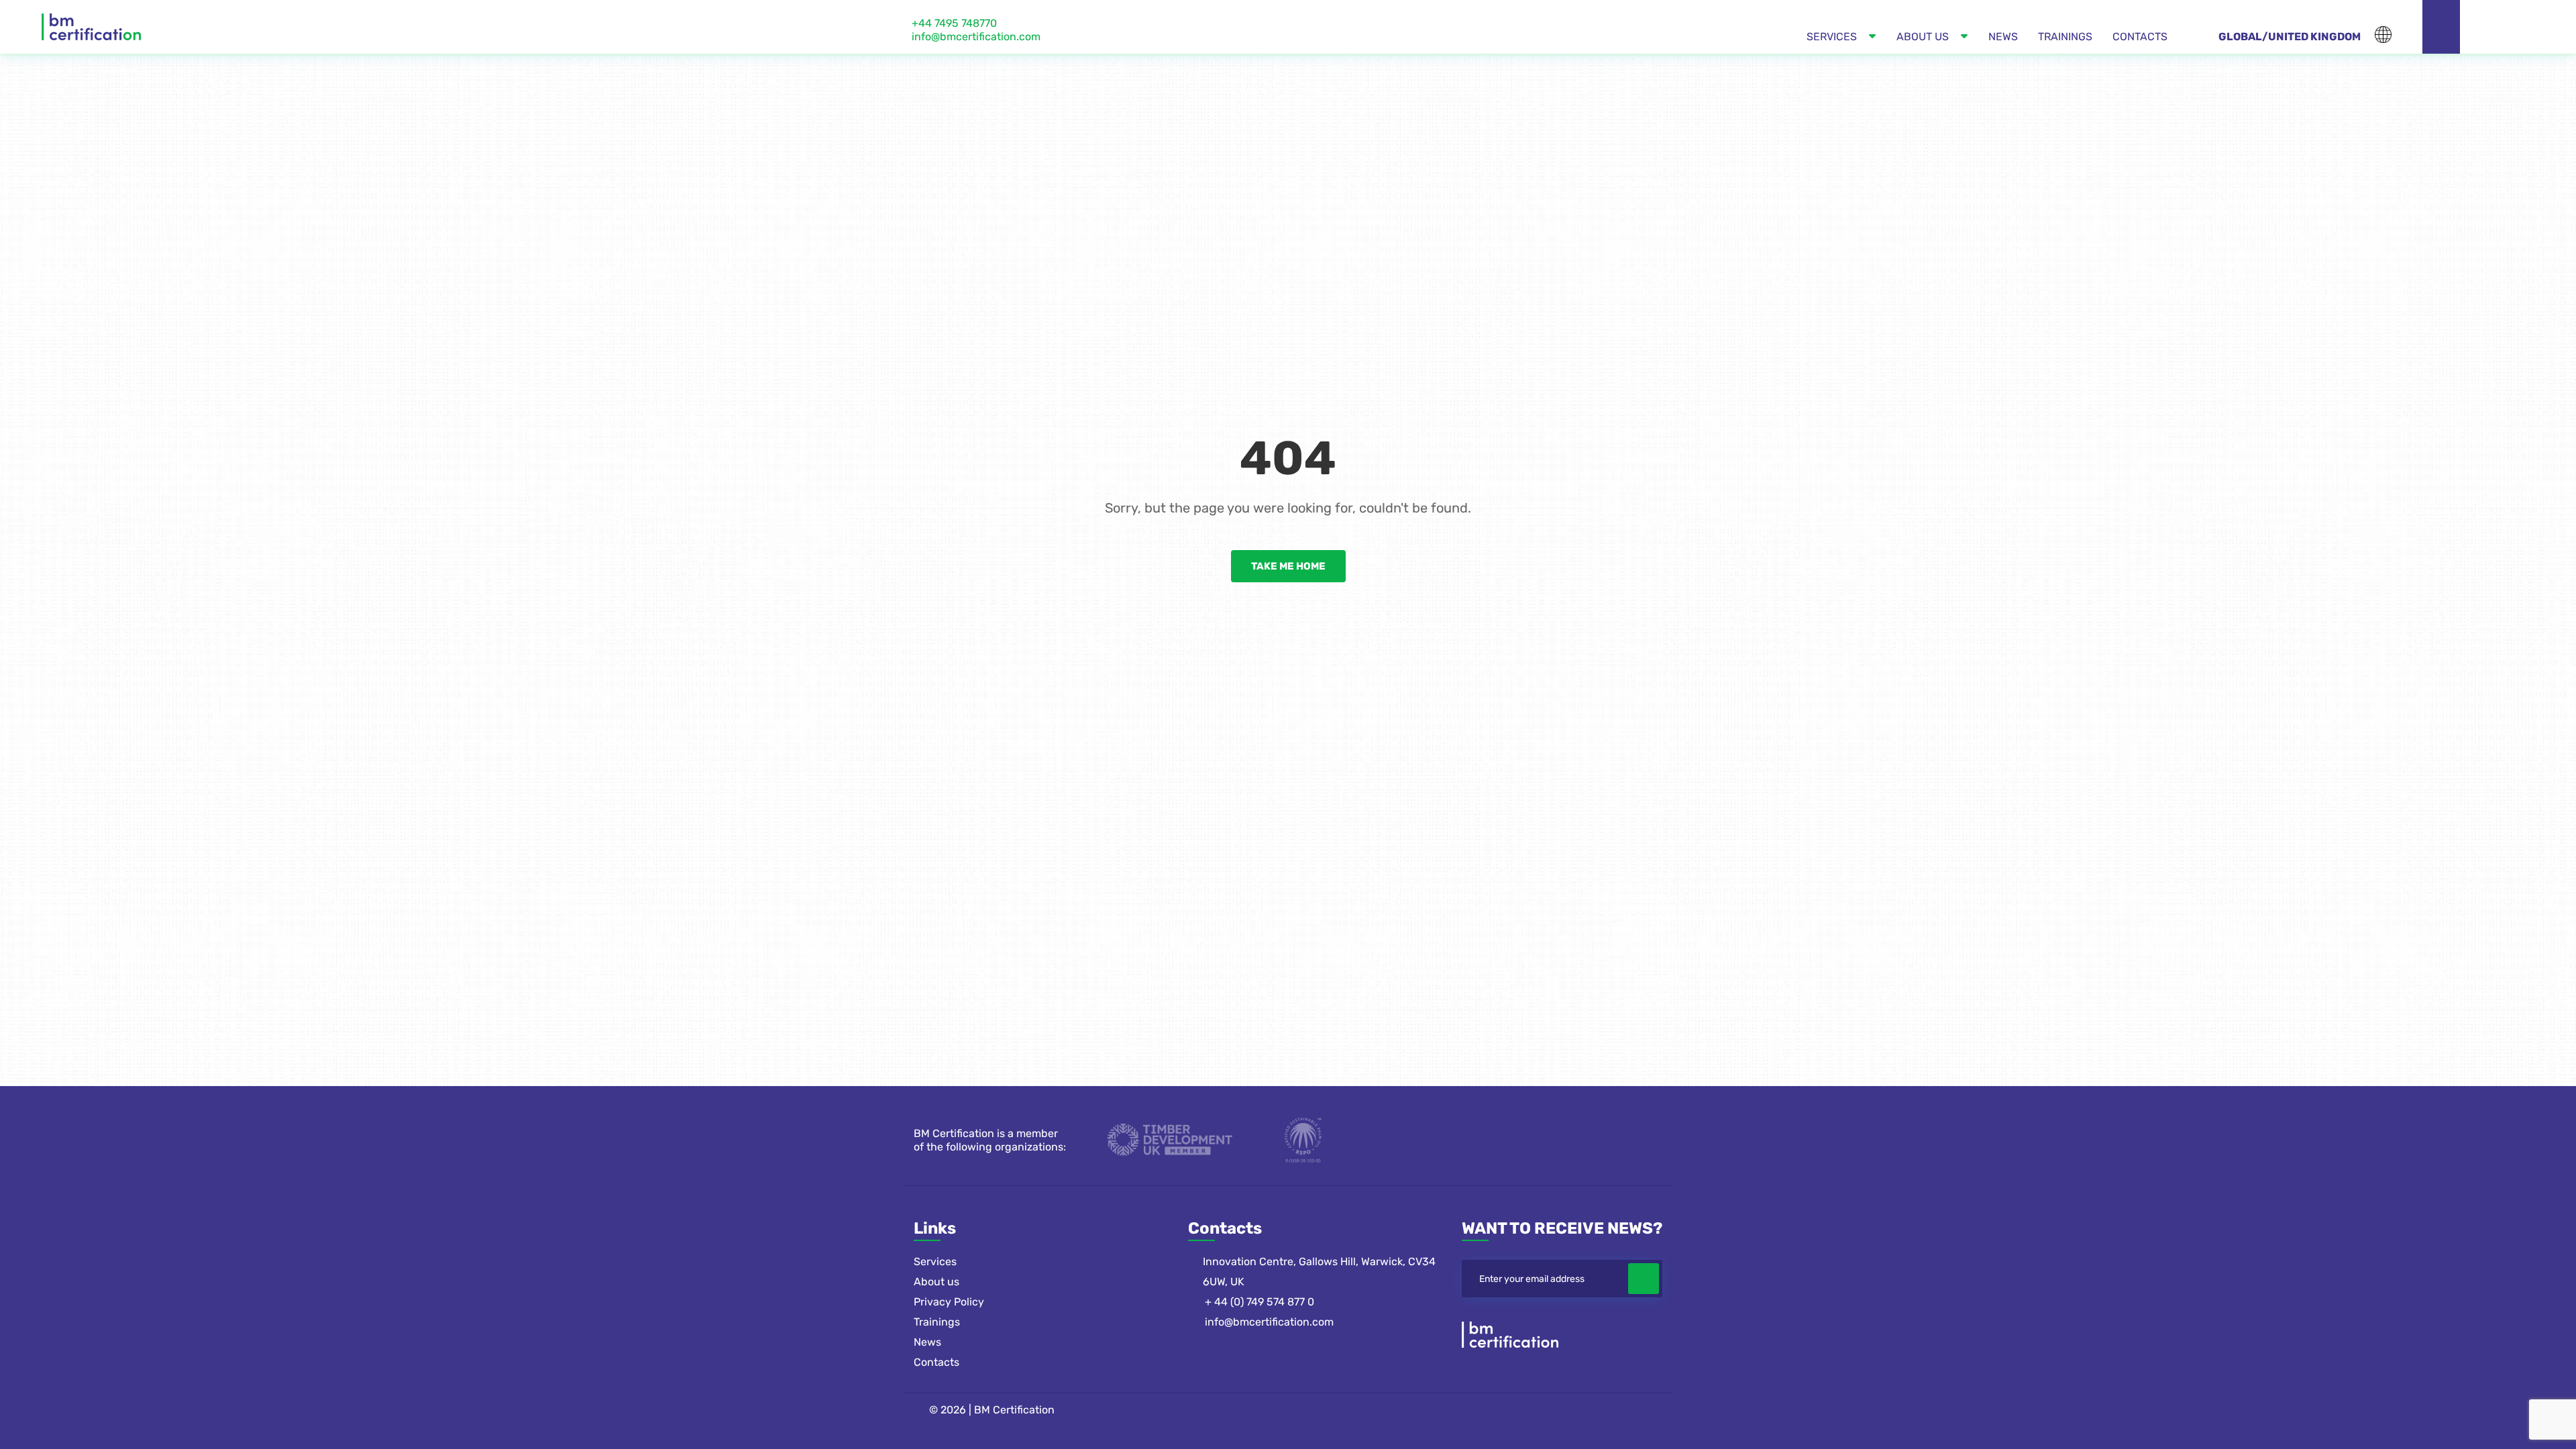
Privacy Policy (949, 1302)
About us (936, 1282)
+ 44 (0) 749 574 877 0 (1259, 1302)
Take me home (1288, 566)
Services (935, 1262)
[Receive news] (1644, 1279)
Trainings (937, 1322)
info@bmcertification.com (976, 37)
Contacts (936, 1362)
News (927, 1342)
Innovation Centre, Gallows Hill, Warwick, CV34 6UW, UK (1319, 1272)
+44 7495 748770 (954, 23)
